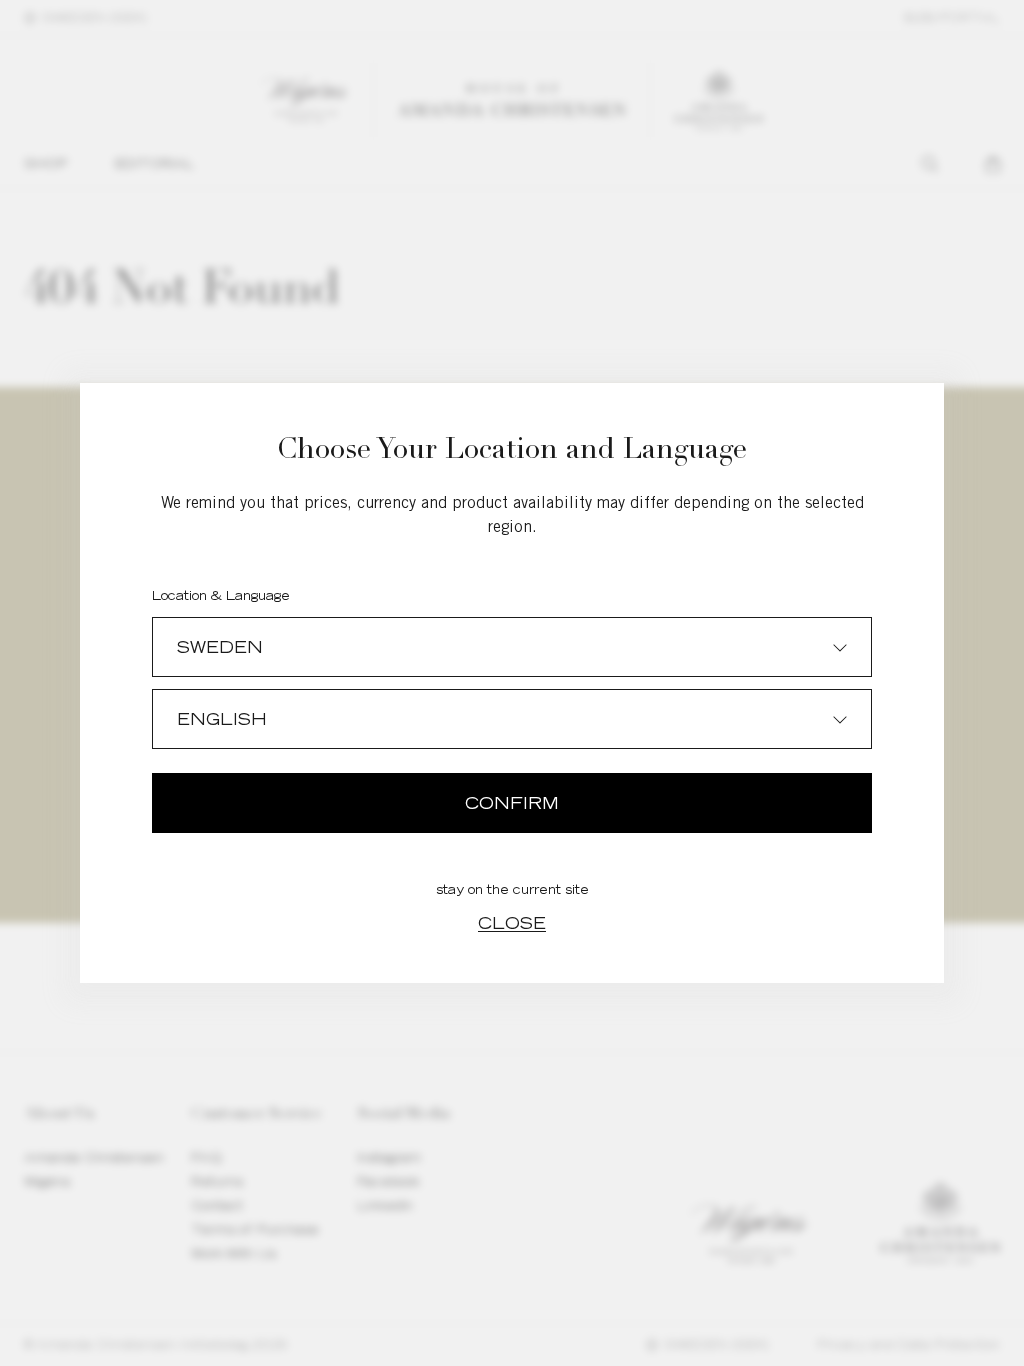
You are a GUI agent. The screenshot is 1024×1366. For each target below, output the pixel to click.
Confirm (512, 803)
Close (512, 923)
